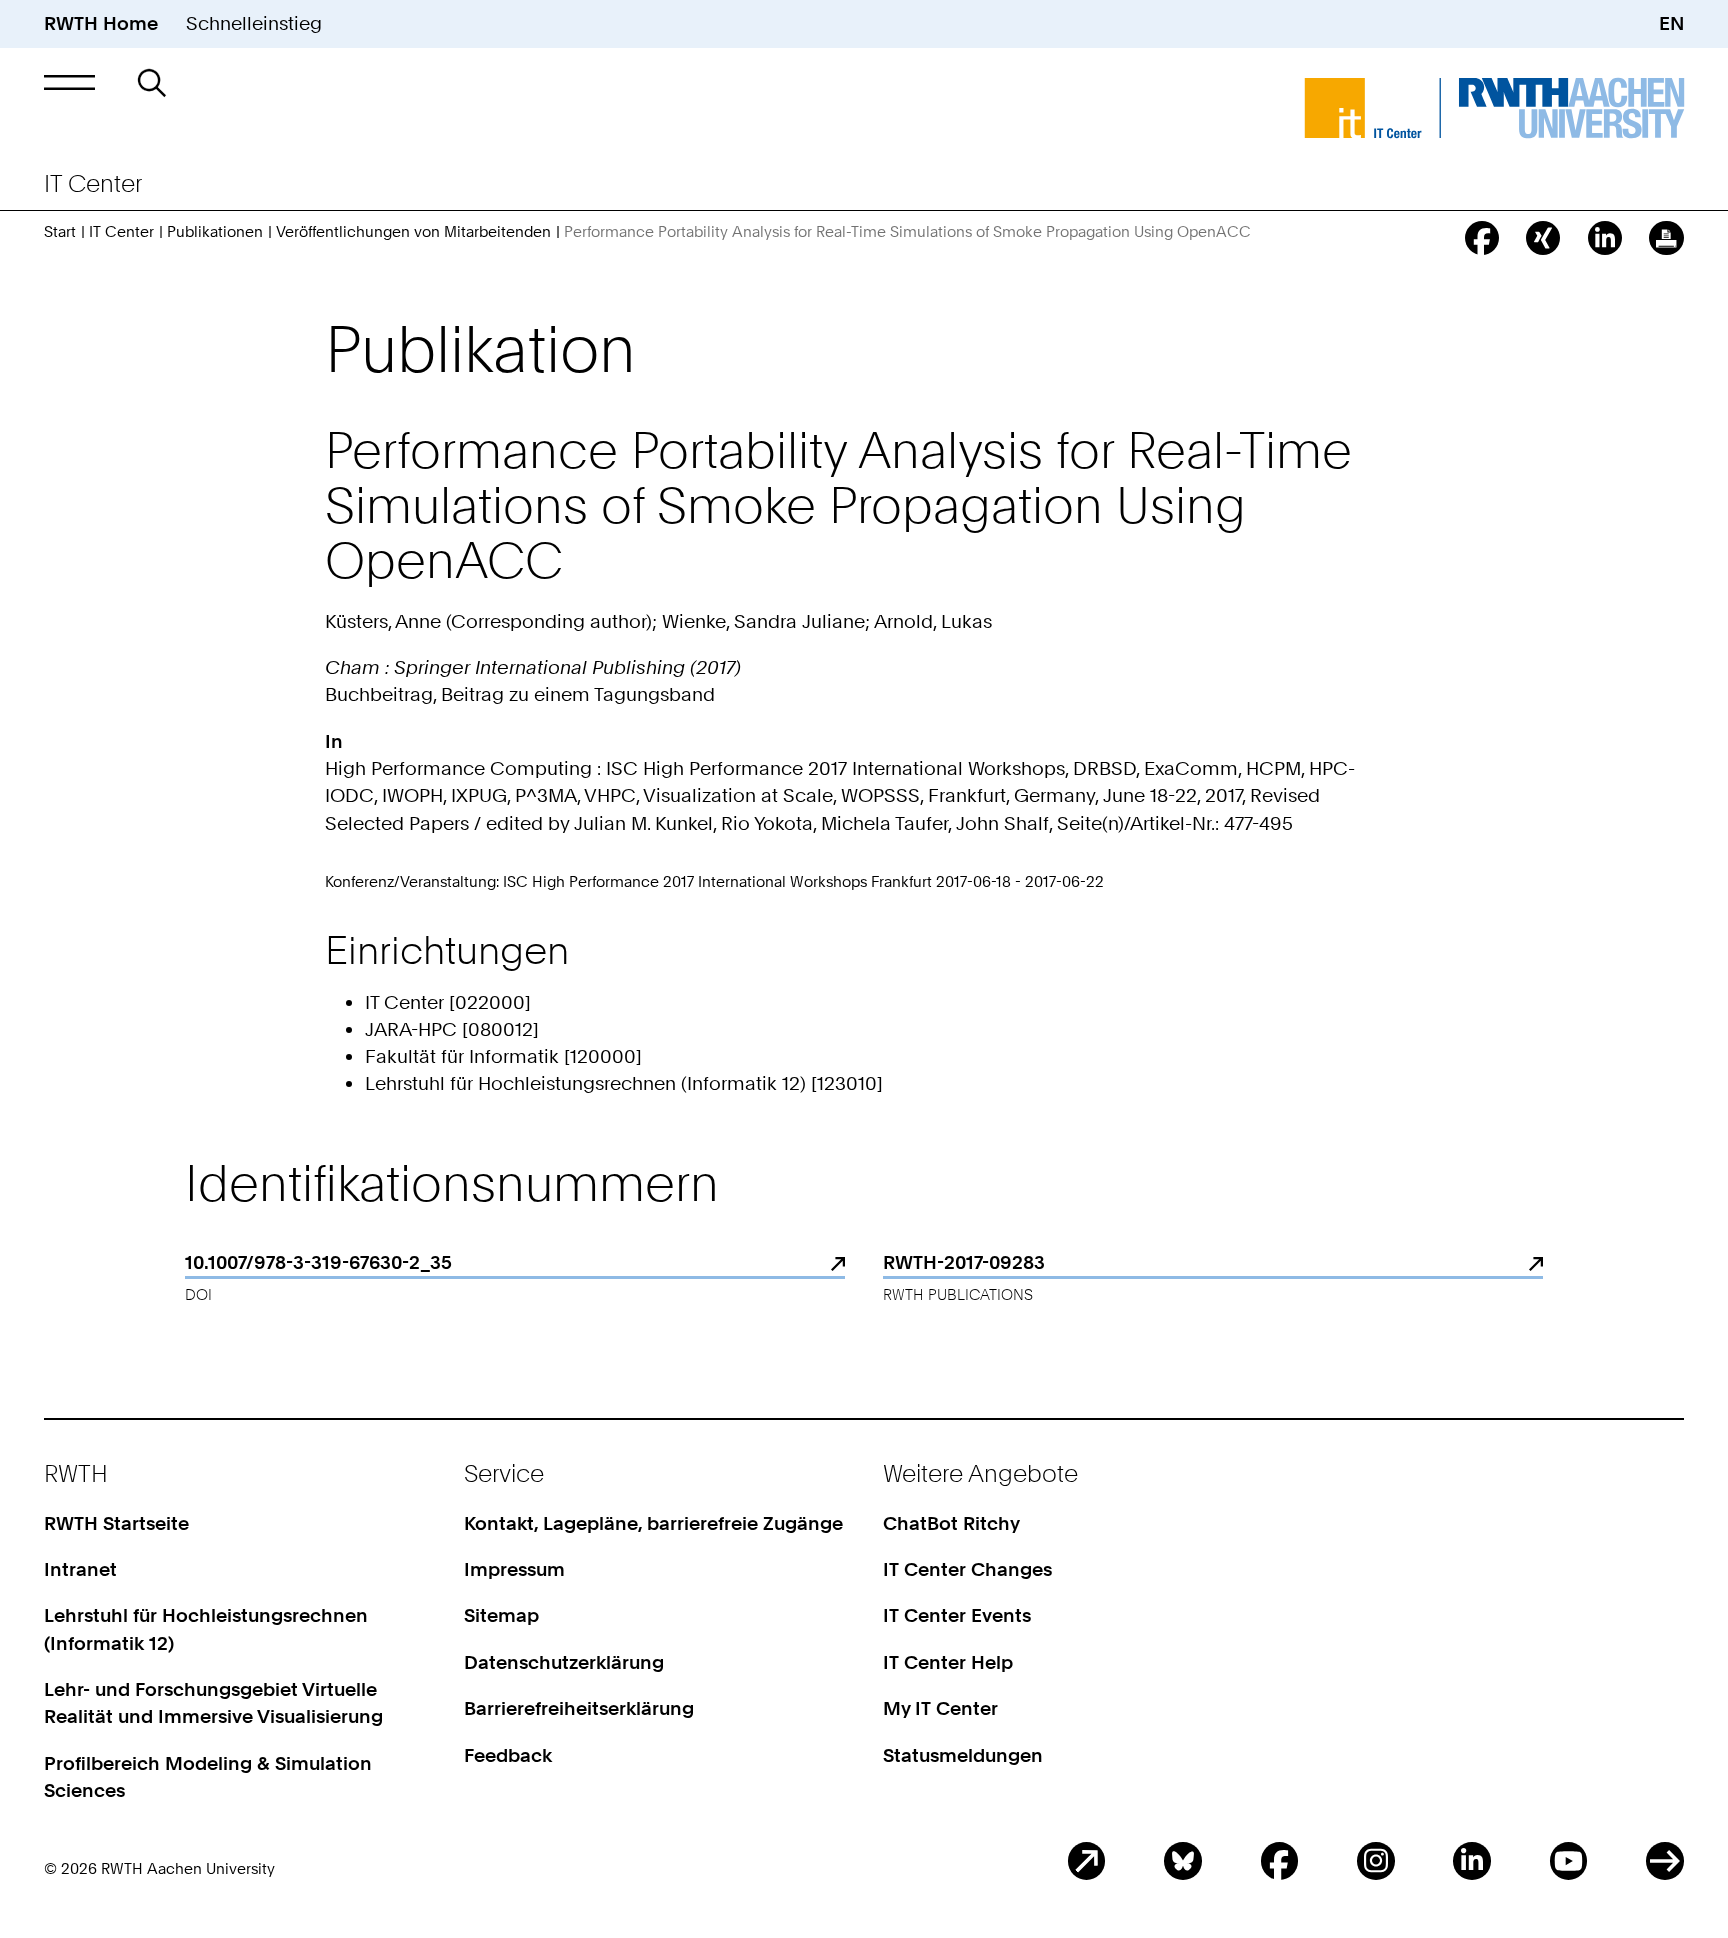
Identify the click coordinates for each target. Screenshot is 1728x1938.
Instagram (1376, 1861)
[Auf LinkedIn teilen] (1605, 238)
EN (1671, 23)
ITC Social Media (1665, 1861)
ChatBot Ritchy (951, 1523)
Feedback (508, 1755)
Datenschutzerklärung (564, 1662)
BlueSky (1183, 1861)
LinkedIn (1472, 1861)
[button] (69, 83)
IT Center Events (957, 1615)
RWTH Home (101, 23)
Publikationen (215, 231)
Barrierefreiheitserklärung (579, 1708)
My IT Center (940, 1708)
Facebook (1280, 1861)
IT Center (121, 231)
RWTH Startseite (116, 1523)
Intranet (80, 1569)
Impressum (514, 1569)
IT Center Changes (967, 1569)
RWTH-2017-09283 (964, 1262)
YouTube (1569, 1861)
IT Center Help (948, 1662)
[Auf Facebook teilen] (1482, 238)
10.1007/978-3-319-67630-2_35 (318, 1262)
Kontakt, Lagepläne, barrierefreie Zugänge (653, 1523)
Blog (1087, 1861)
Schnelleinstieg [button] (254, 23)
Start (60, 231)
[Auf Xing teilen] (1543, 238)
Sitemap (501, 1615)
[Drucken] (1666, 238)
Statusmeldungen (963, 1755)
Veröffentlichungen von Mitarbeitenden (413, 231)
